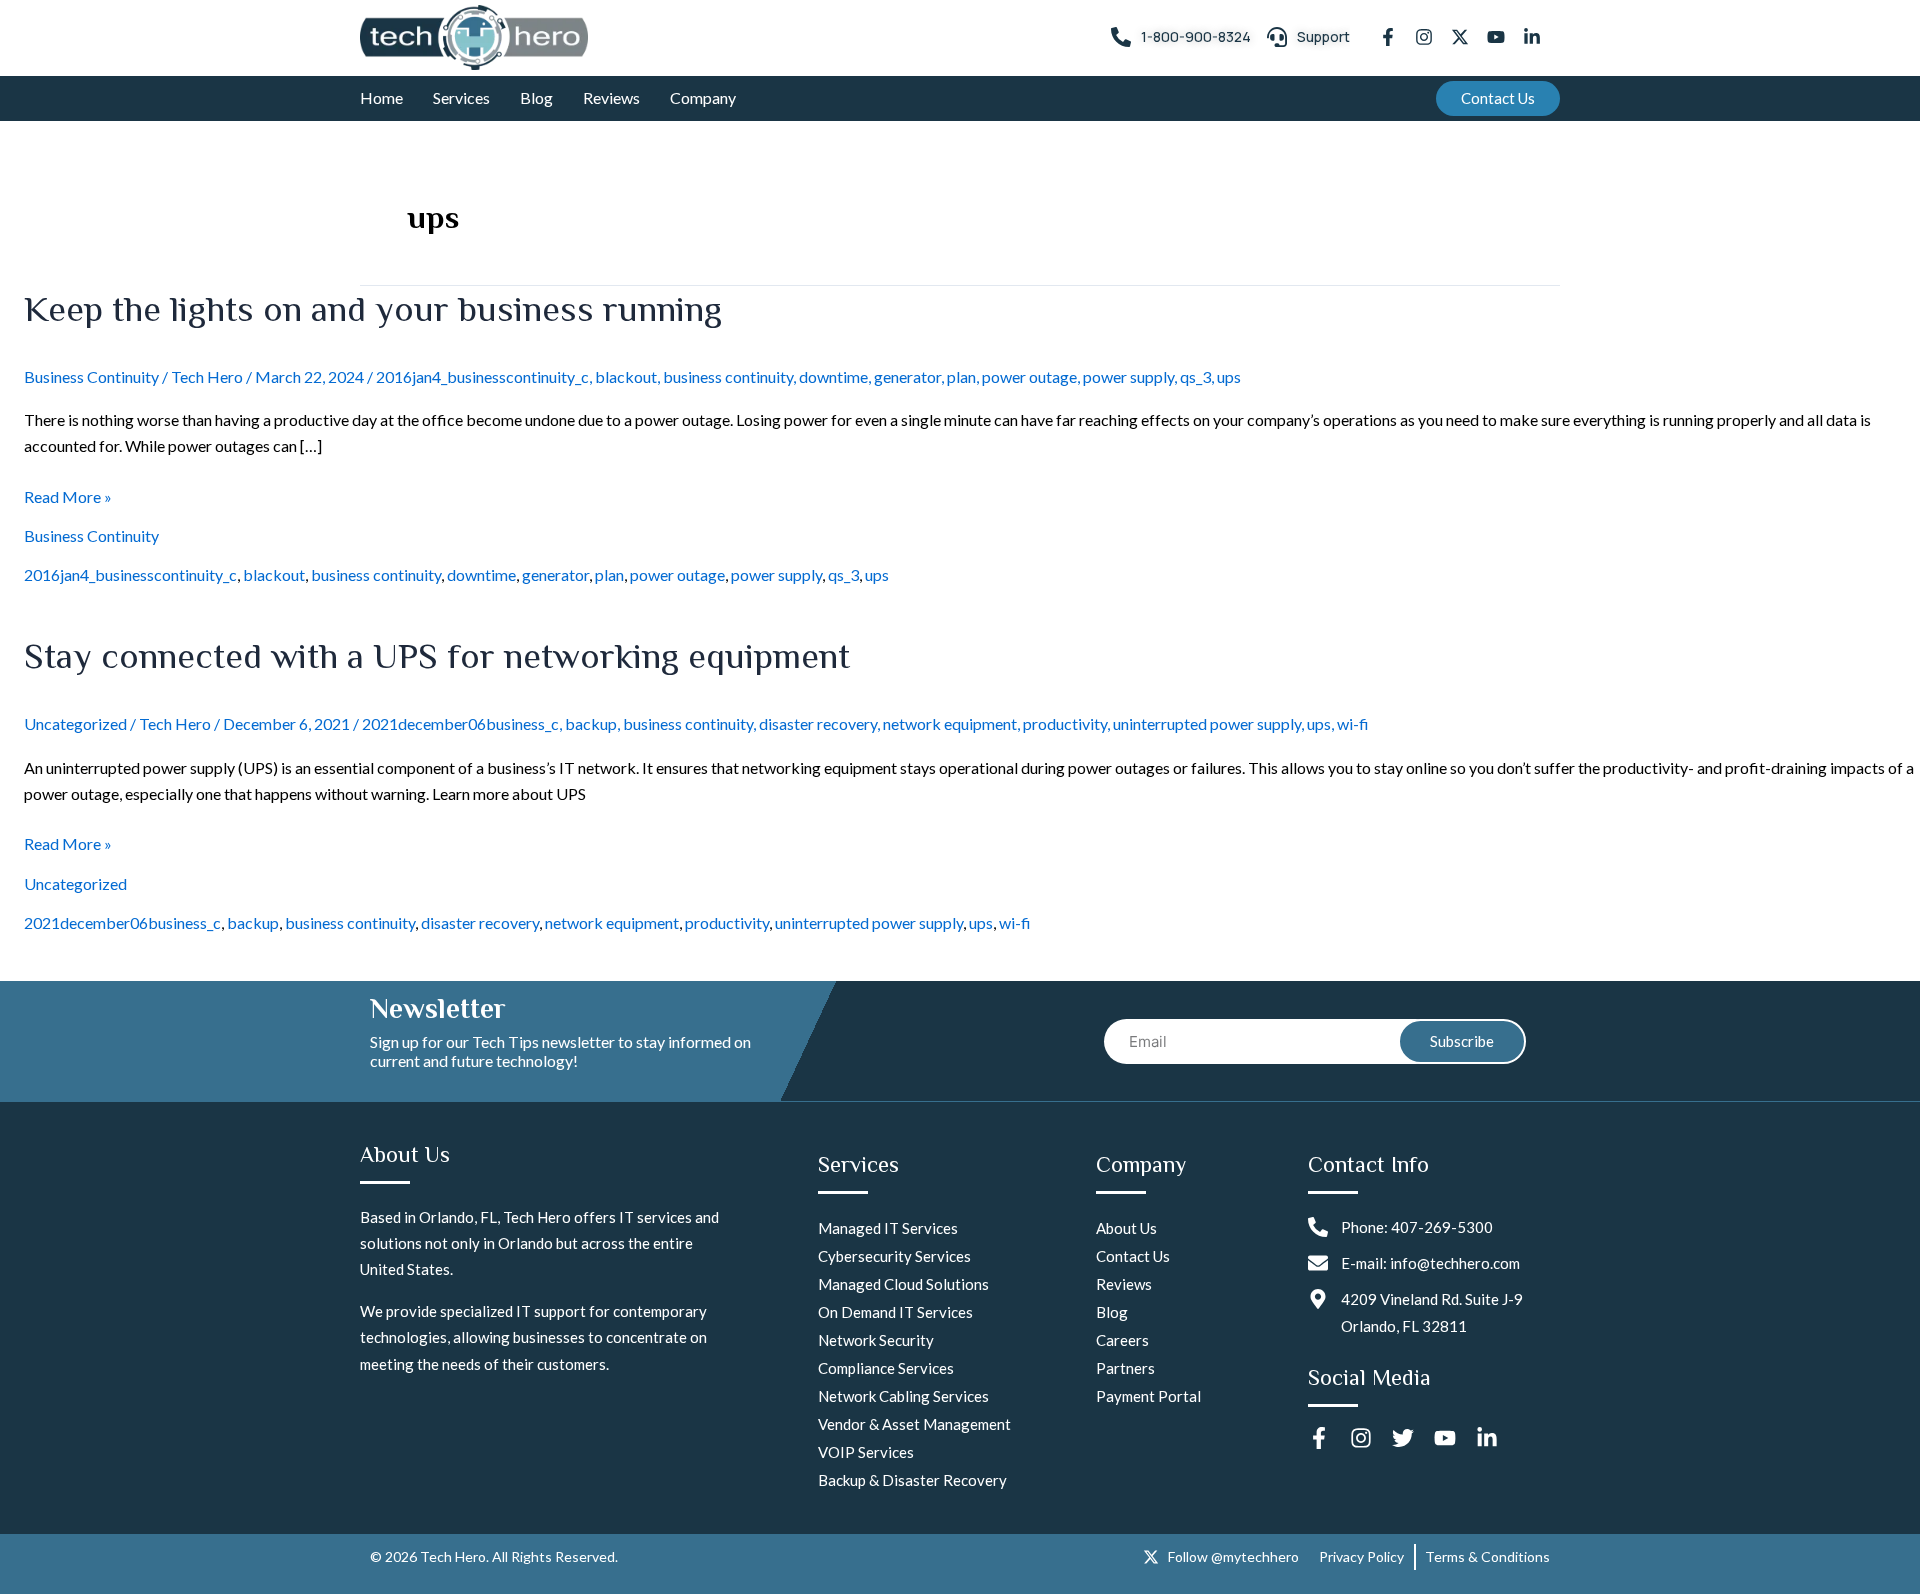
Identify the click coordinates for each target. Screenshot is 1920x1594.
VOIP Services (866, 1452)
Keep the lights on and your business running (373, 309)
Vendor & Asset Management (914, 1424)
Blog (536, 97)
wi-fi (1353, 723)
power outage (1029, 376)
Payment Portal (1148, 1396)
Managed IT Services (888, 1228)
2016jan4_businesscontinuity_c (482, 376)
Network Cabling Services (903, 1396)
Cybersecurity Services (894, 1256)
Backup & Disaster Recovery (912, 1480)
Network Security (876, 1340)
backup (591, 723)
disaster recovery (818, 723)
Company (703, 97)
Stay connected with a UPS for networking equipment (437, 656)
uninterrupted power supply (1207, 723)
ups (1229, 376)
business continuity (728, 376)
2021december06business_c (460, 723)
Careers (1122, 1340)
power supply (1128, 376)
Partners (1125, 1368)
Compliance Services (886, 1368)
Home (381, 97)
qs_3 (1195, 376)
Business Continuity (91, 376)
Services (461, 97)
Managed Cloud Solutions (903, 1284)
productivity (1065, 723)
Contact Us (1133, 1256)
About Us (1126, 1228)
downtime (833, 376)
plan (961, 376)
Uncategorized (75, 723)
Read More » (68, 495)
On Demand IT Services (895, 1312)
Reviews (611, 97)
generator (907, 376)
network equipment (950, 723)
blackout (626, 376)
